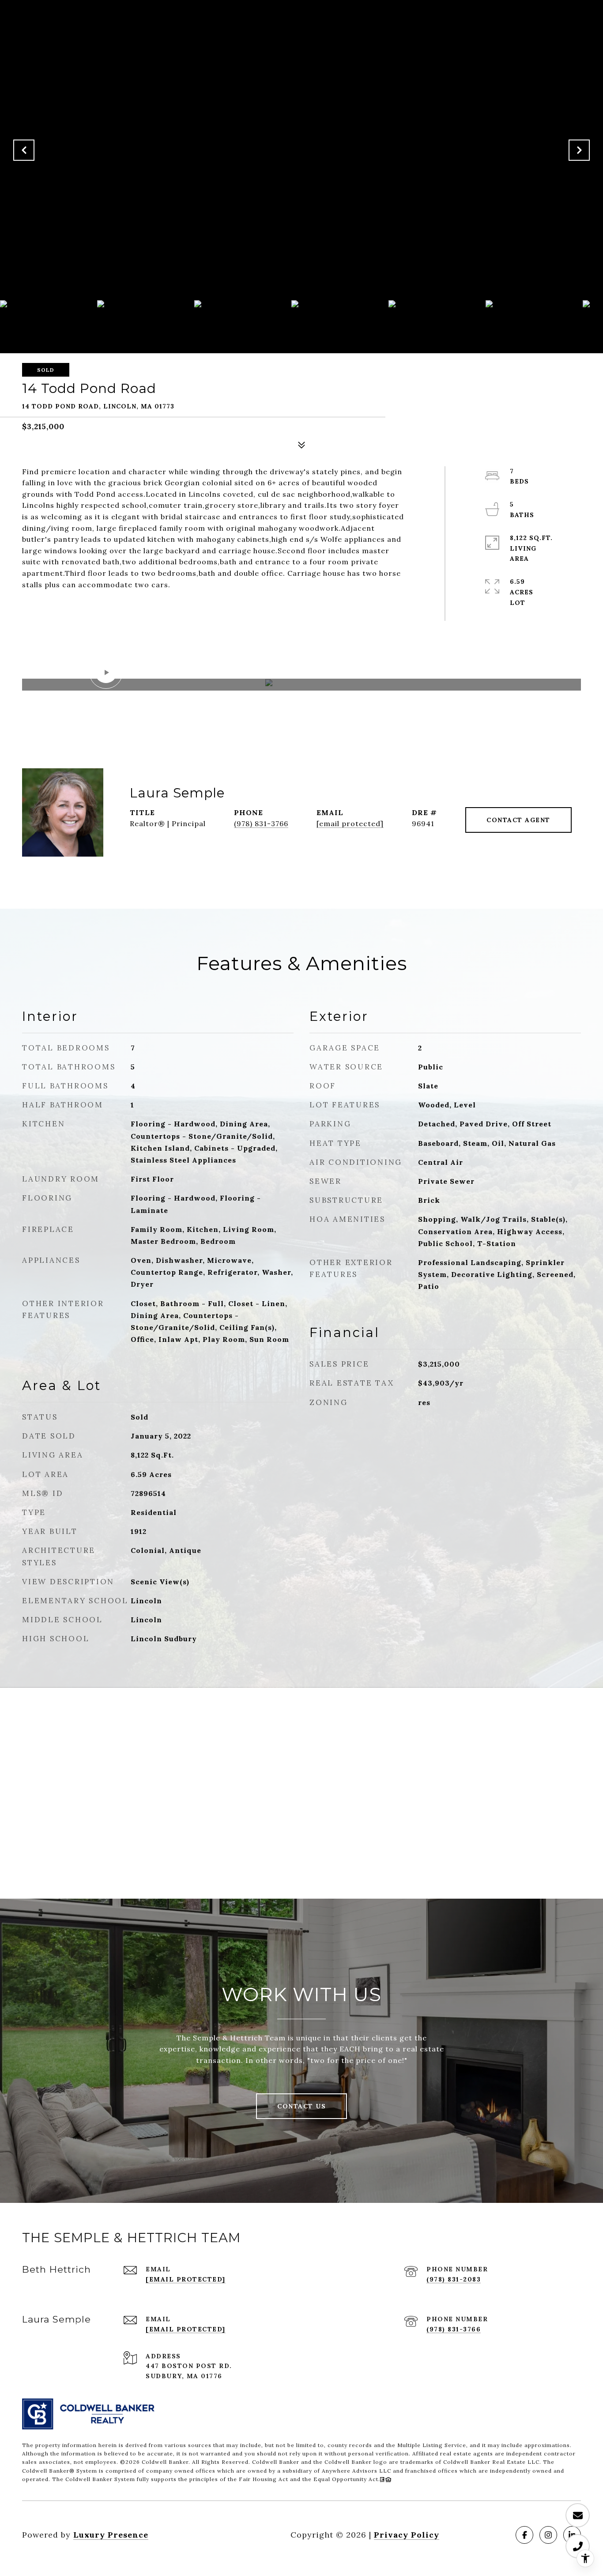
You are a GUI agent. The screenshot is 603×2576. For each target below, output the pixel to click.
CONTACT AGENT (518, 820)
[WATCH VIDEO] (301, 685)
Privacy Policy (407, 2535)
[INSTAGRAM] (548, 2535)
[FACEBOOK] (524, 2535)
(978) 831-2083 (454, 2279)
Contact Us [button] (301, 2106)
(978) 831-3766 (261, 823)
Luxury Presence (111, 2535)
